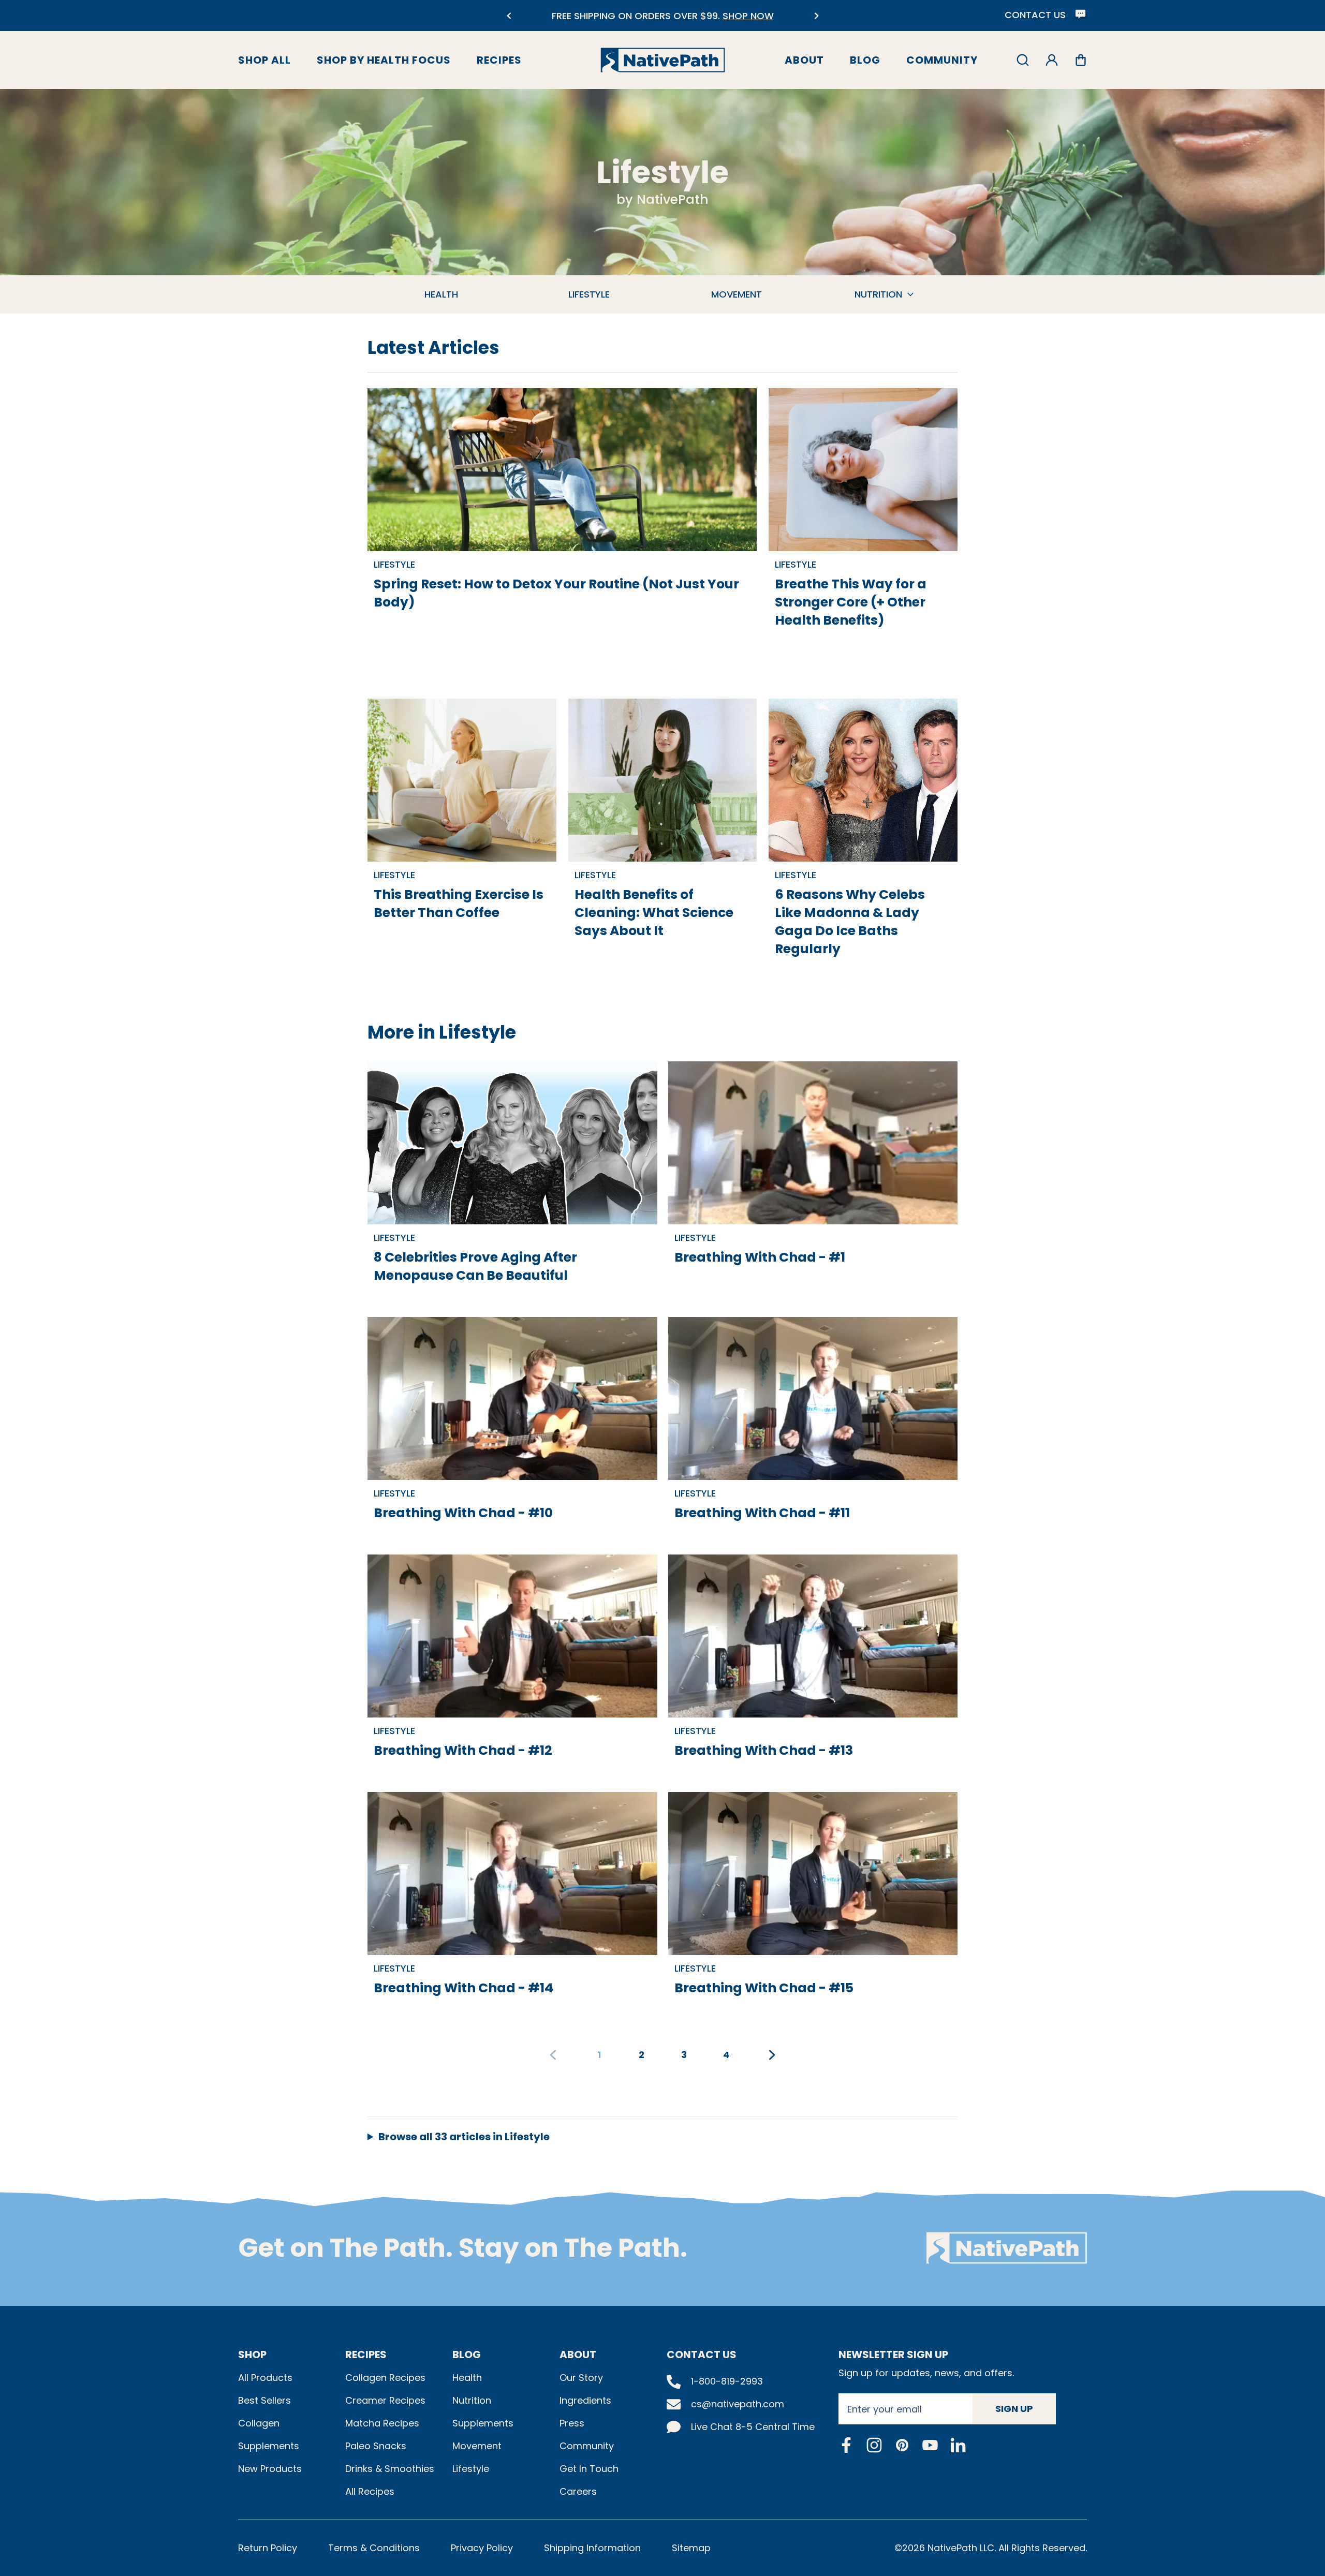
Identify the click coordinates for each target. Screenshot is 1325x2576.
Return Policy (268, 2548)
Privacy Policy (482, 2548)
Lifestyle (471, 2469)
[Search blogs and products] (1023, 60)
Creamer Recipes (385, 2400)
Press (572, 2423)
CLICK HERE (697, 22)
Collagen (259, 2423)
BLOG (467, 2355)
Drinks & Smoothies (390, 2469)
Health (467, 2378)
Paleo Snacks (376, 2446)
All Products (265, 2378)
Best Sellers (264, 2400)
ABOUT (578, 2355)
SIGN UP (1014, 2409)
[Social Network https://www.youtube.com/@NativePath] (930, 2445)
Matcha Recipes (382, 2423)
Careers (578, 2491)
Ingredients (585, 2400)
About (804, 60)
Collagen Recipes (385, 2378)
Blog (865, 60)
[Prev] (509, 16)
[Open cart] (1081, 60)
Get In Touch (589, 2469)
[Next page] (772, 2055)
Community (942, 60)
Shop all (264, 60)
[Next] (816, 16)
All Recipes (370, 2491)
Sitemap (691, 2548)
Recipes (499, 60)
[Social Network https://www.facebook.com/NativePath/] (846, 2445)
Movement (477, 2446)
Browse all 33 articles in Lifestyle (464, 2137)
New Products (270, 2469)
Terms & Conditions (374, 2548)
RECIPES (366, 2355)
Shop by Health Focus (384, 60)
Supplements (269, 2446)
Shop (252, 2355)
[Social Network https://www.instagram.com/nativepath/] (874, 2445)
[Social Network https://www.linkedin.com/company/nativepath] (958, 2445)
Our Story (581, 2378)
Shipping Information (592, 2548)
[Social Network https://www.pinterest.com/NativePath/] (902, 2445)
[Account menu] (1052, 60)
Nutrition (472, 2400)
